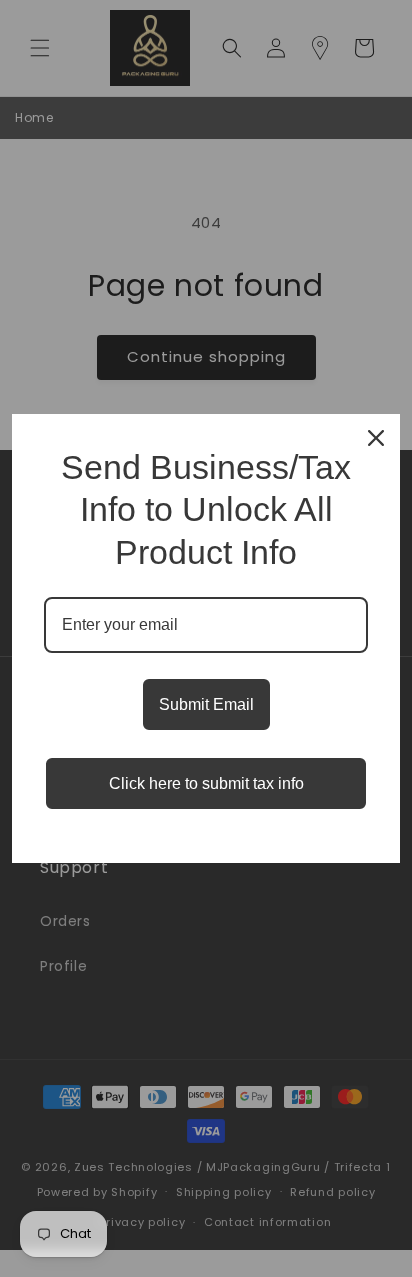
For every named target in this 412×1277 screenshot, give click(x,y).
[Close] (376, 438)
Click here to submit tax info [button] (206, 783)
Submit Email (206, 704)
